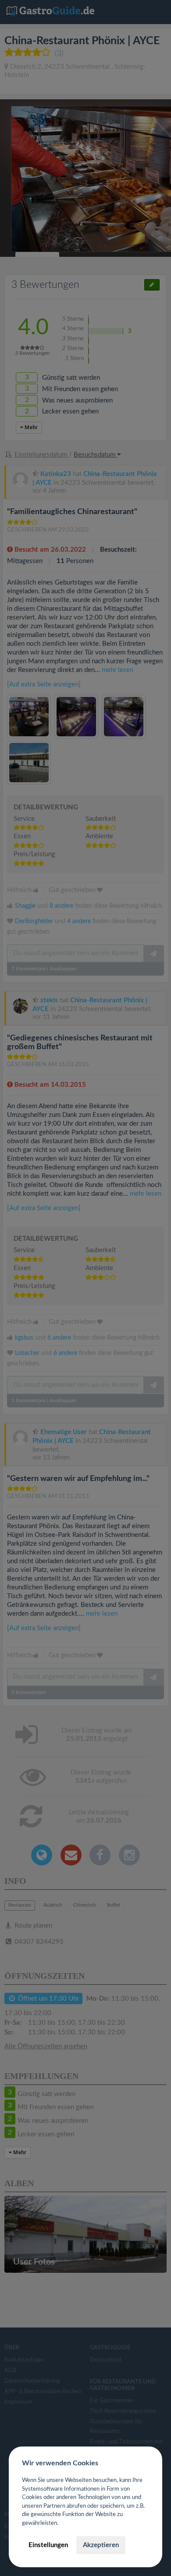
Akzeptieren (101, 2545)
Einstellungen (48, 2545)
